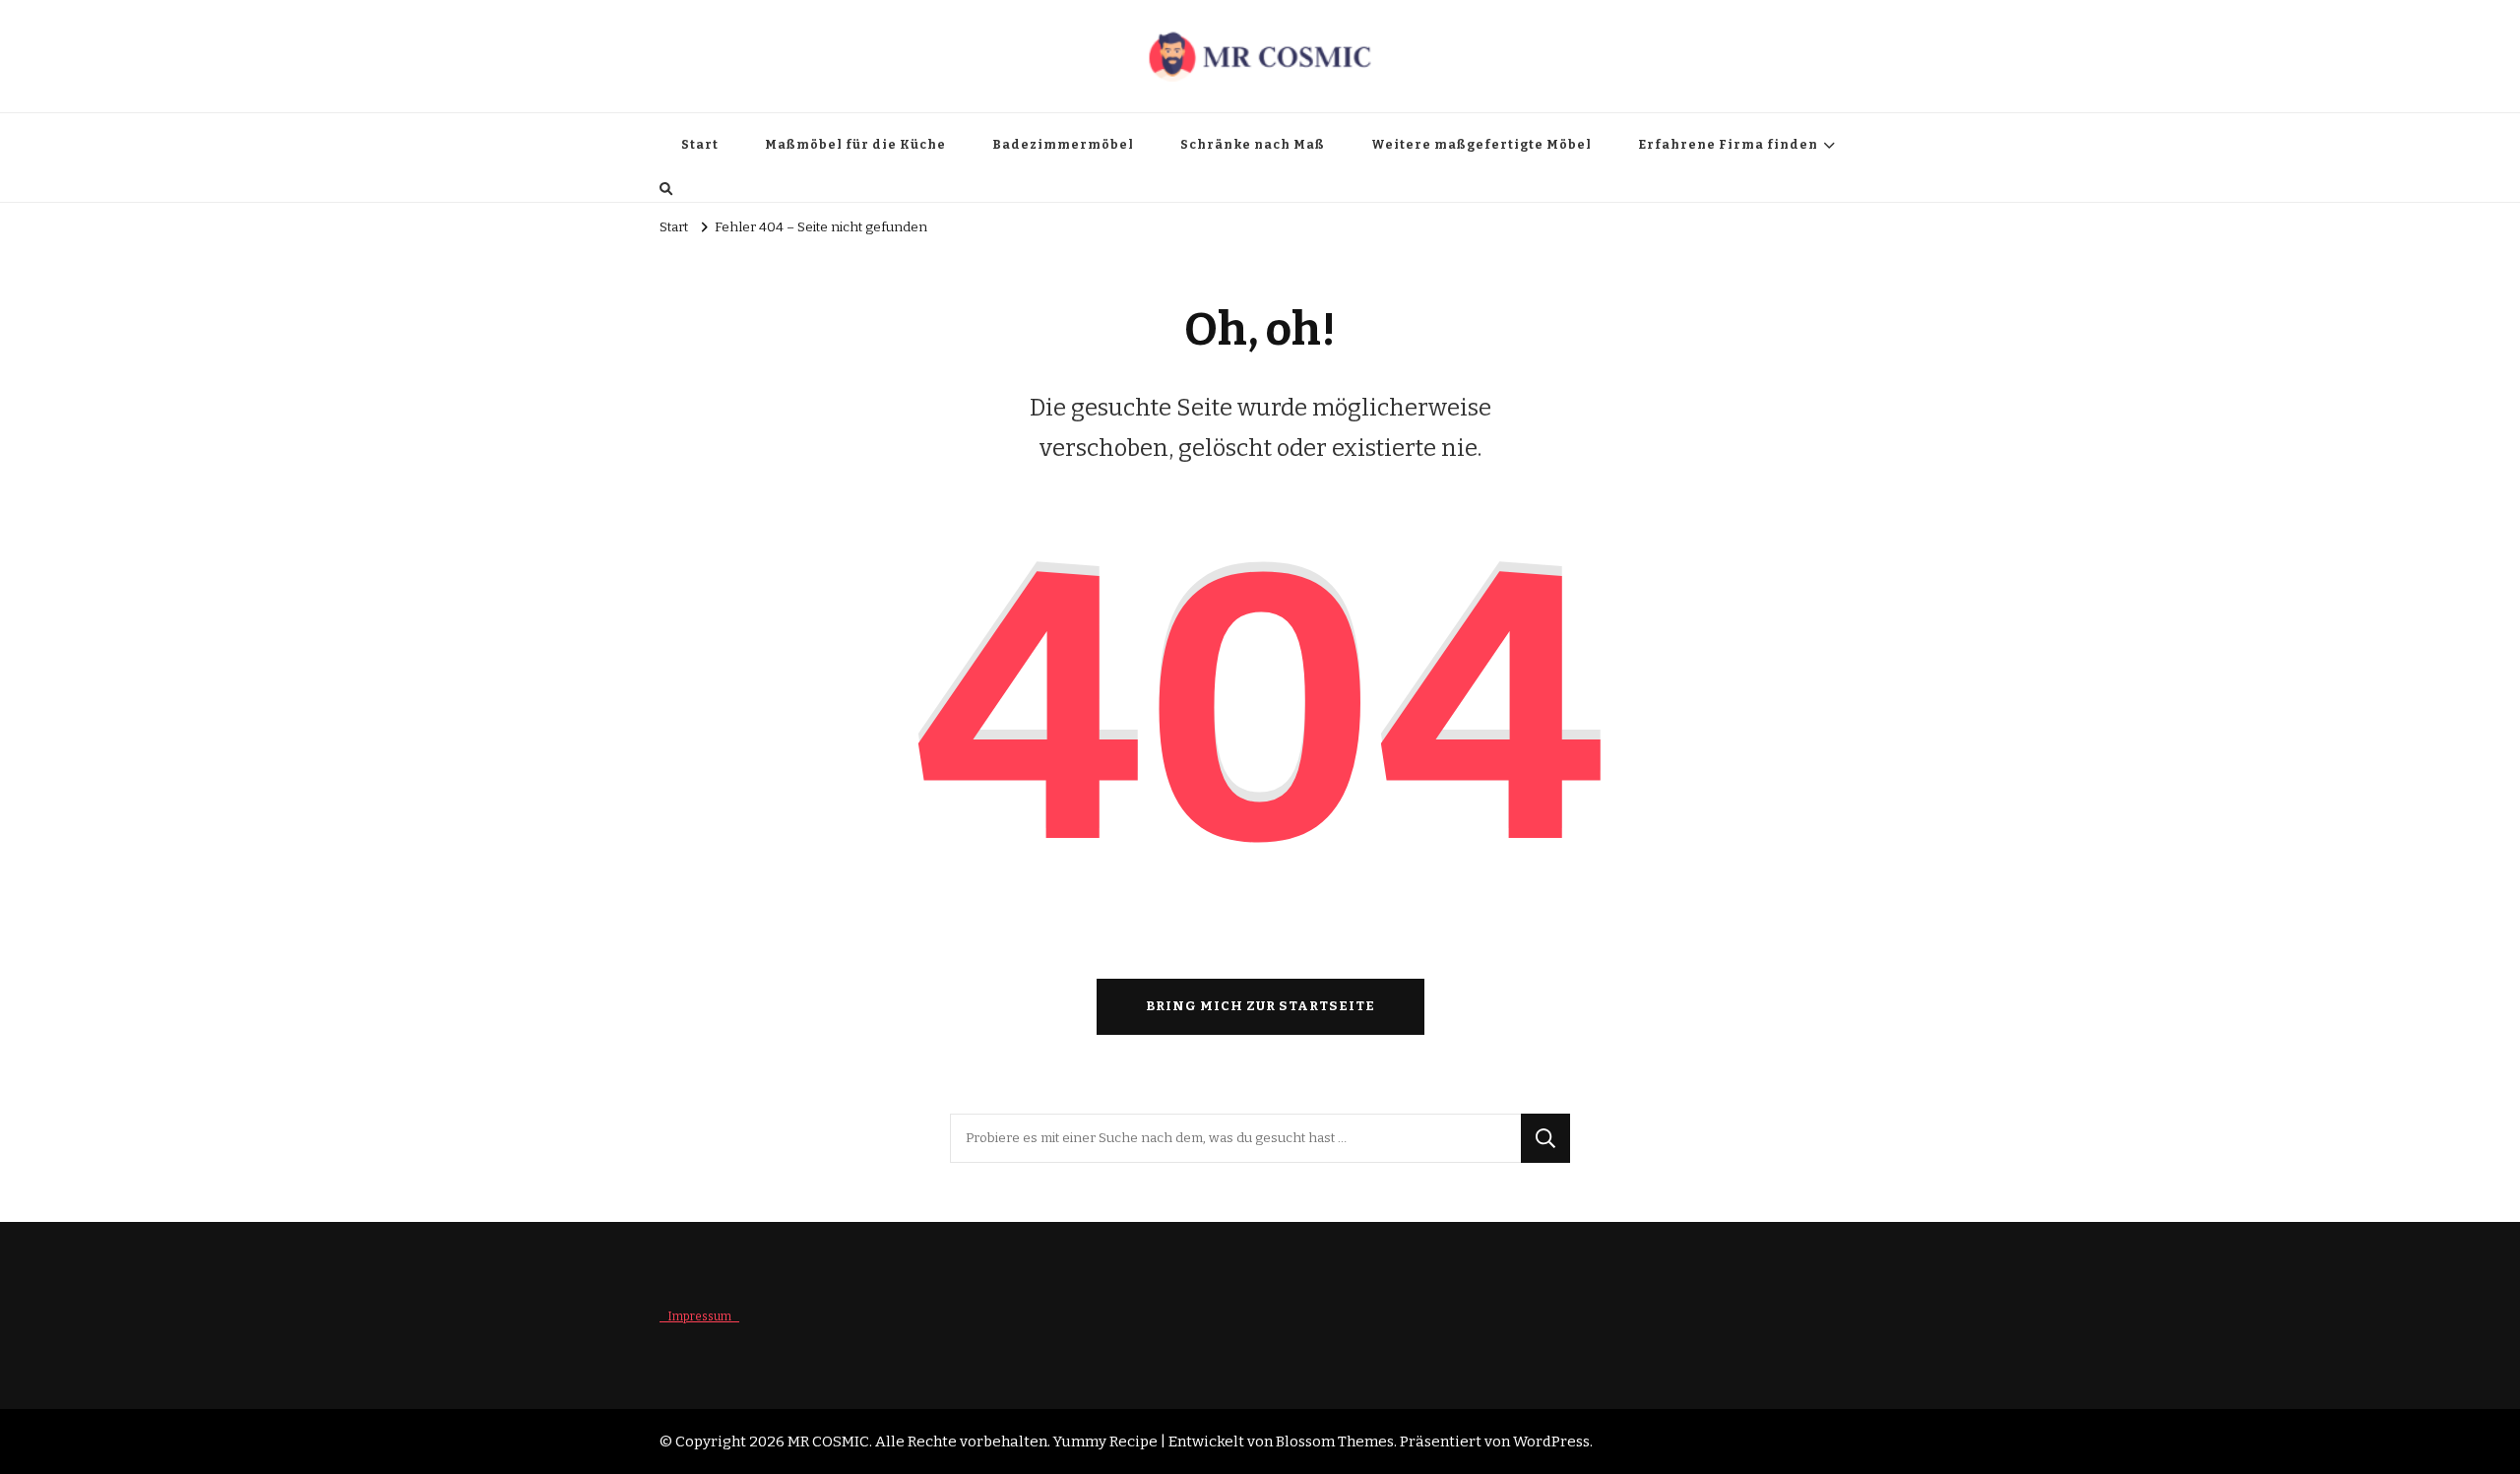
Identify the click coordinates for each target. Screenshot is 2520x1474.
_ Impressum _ (699, 1316)
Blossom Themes (1335, 1442)
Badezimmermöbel (1063, 145)
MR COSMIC (828, 1442)
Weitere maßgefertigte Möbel (1481, 145)
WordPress (1551, 1442)
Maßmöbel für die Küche (855, 145)
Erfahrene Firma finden (1728, 145)
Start (700, 145)
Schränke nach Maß (1253, 145)
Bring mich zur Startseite (1260, 1006)
